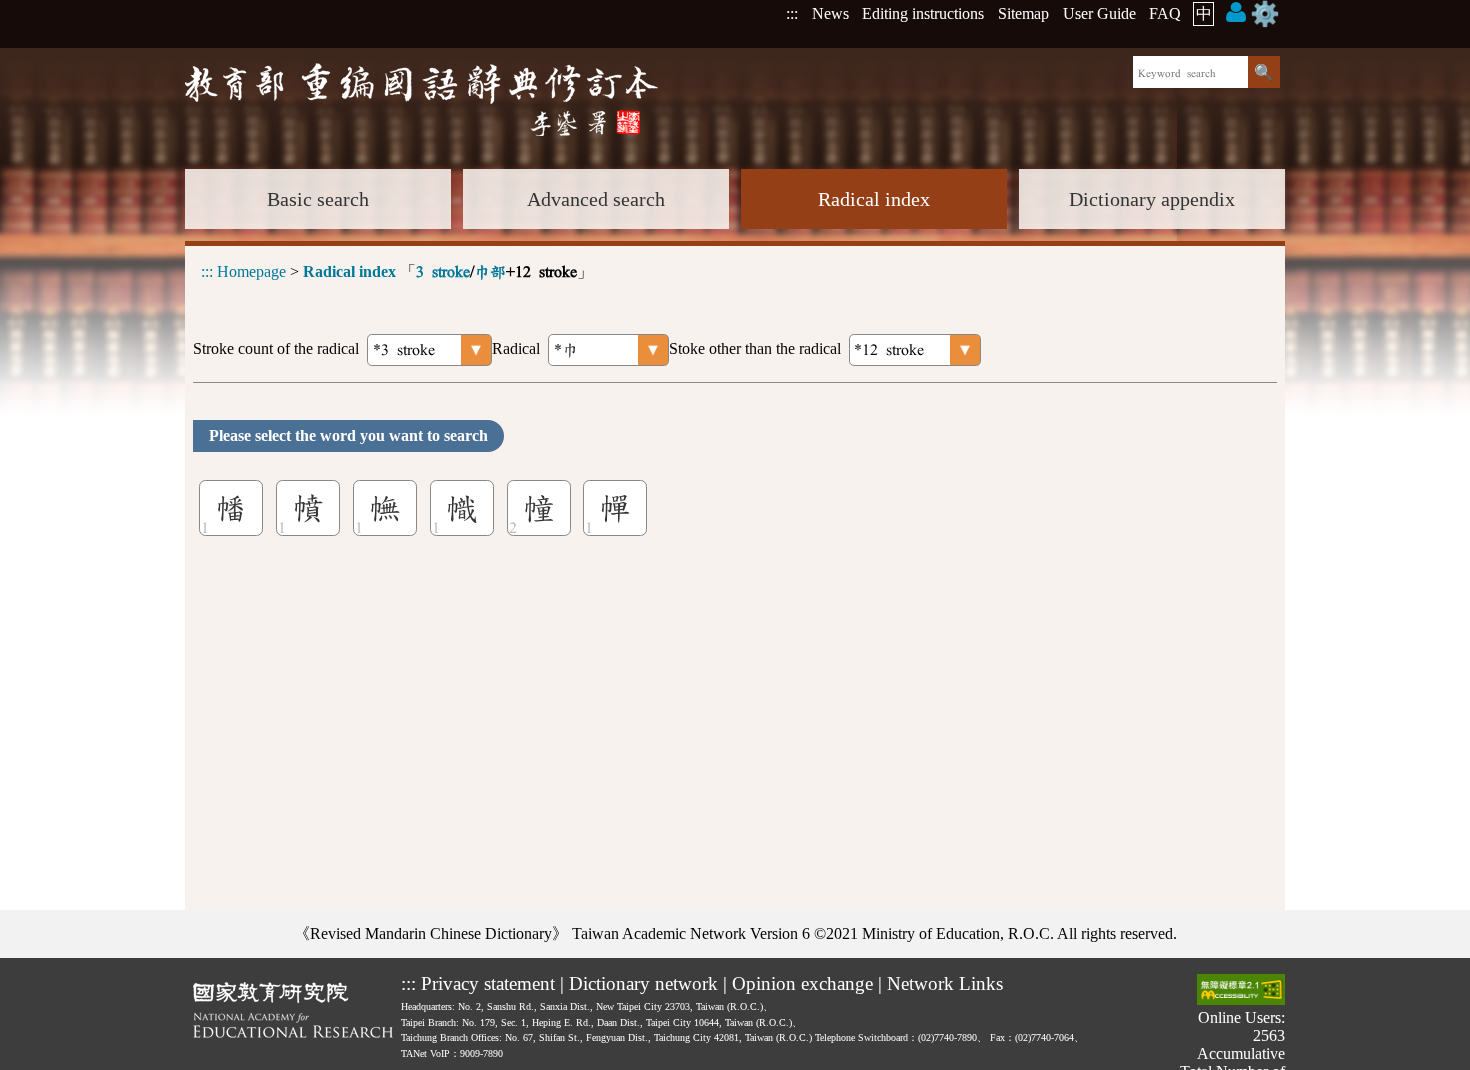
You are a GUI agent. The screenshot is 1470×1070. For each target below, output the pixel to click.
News (830, 13)
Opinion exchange (802, 983)
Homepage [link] (251, 271)
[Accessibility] (1241, 991)
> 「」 (397, 271)
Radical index (874, 199)
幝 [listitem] (615, 508)
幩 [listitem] (308, 508)
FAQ (1165, 13)
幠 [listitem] (385, 508)
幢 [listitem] (539, 508)
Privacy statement (488, 983)
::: (792, 13)
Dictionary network (643, 983)
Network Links (945, 983)
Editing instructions (923, 13)
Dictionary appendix (1152, 199)
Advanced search (596, 199)
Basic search (318, 199)
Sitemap (1023, 13)
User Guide (1099, 13)
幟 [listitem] (462, 508)
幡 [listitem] (231, 508)
